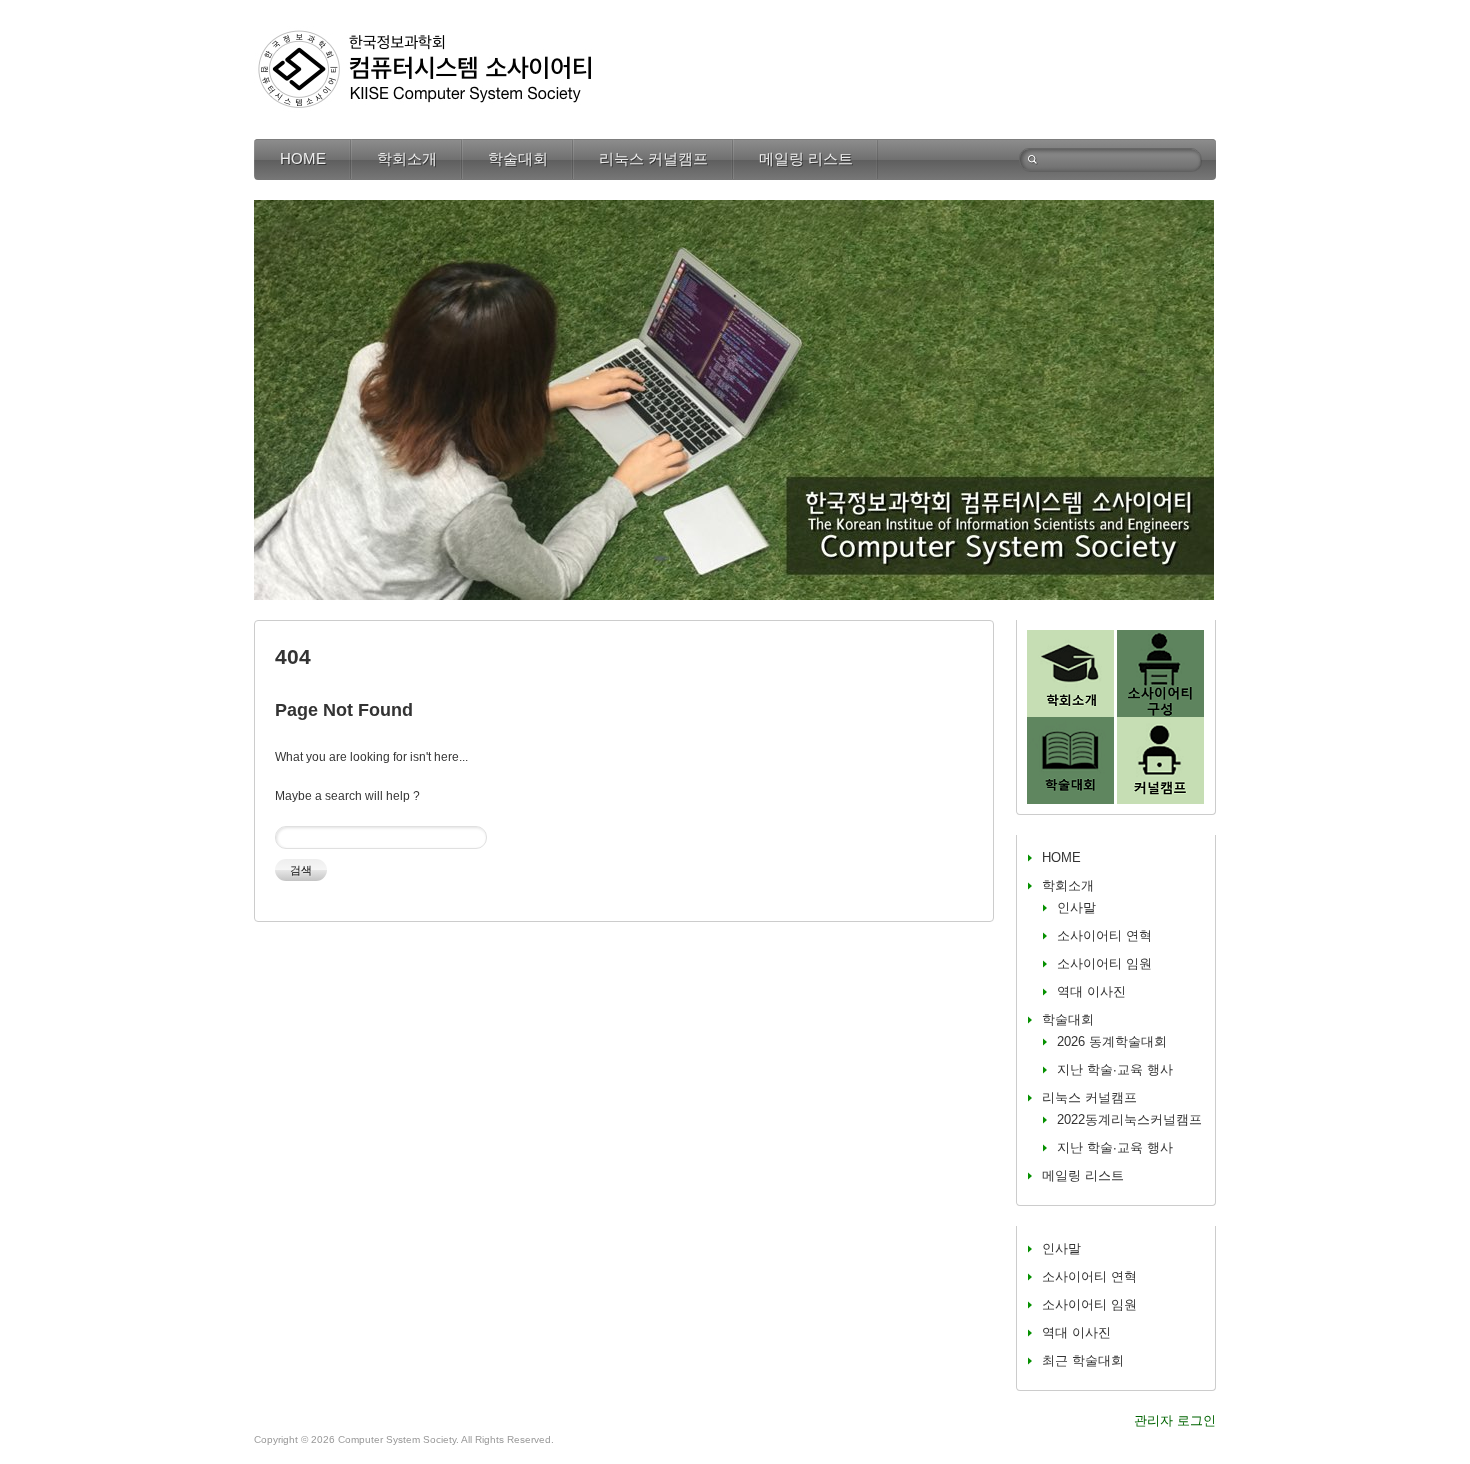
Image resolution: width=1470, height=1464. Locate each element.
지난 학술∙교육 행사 (1115, 1069)
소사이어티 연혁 (1104, 935)
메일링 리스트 (806, 158)
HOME (303, 158)
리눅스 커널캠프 (653, 158)
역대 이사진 (1091, 991)
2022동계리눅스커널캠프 (1129, 1119)
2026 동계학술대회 (1112, 1041)
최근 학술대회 (1083, 1360)
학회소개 (407, 158)
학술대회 (518, 158)
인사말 (1076, 907)
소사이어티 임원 (1104, 963)
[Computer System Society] (424, 34)
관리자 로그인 (1175, 1420)
